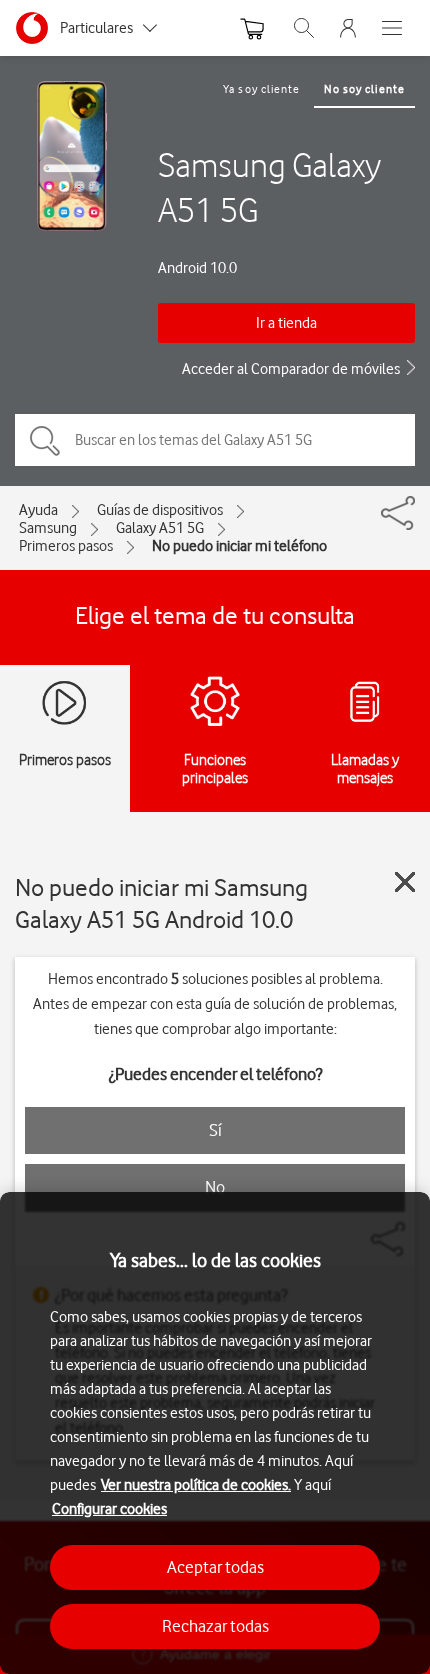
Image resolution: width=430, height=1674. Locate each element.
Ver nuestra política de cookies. (196, 1485)
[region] (215, 1433)
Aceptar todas (215, 1567)
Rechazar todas (215, 1626)
